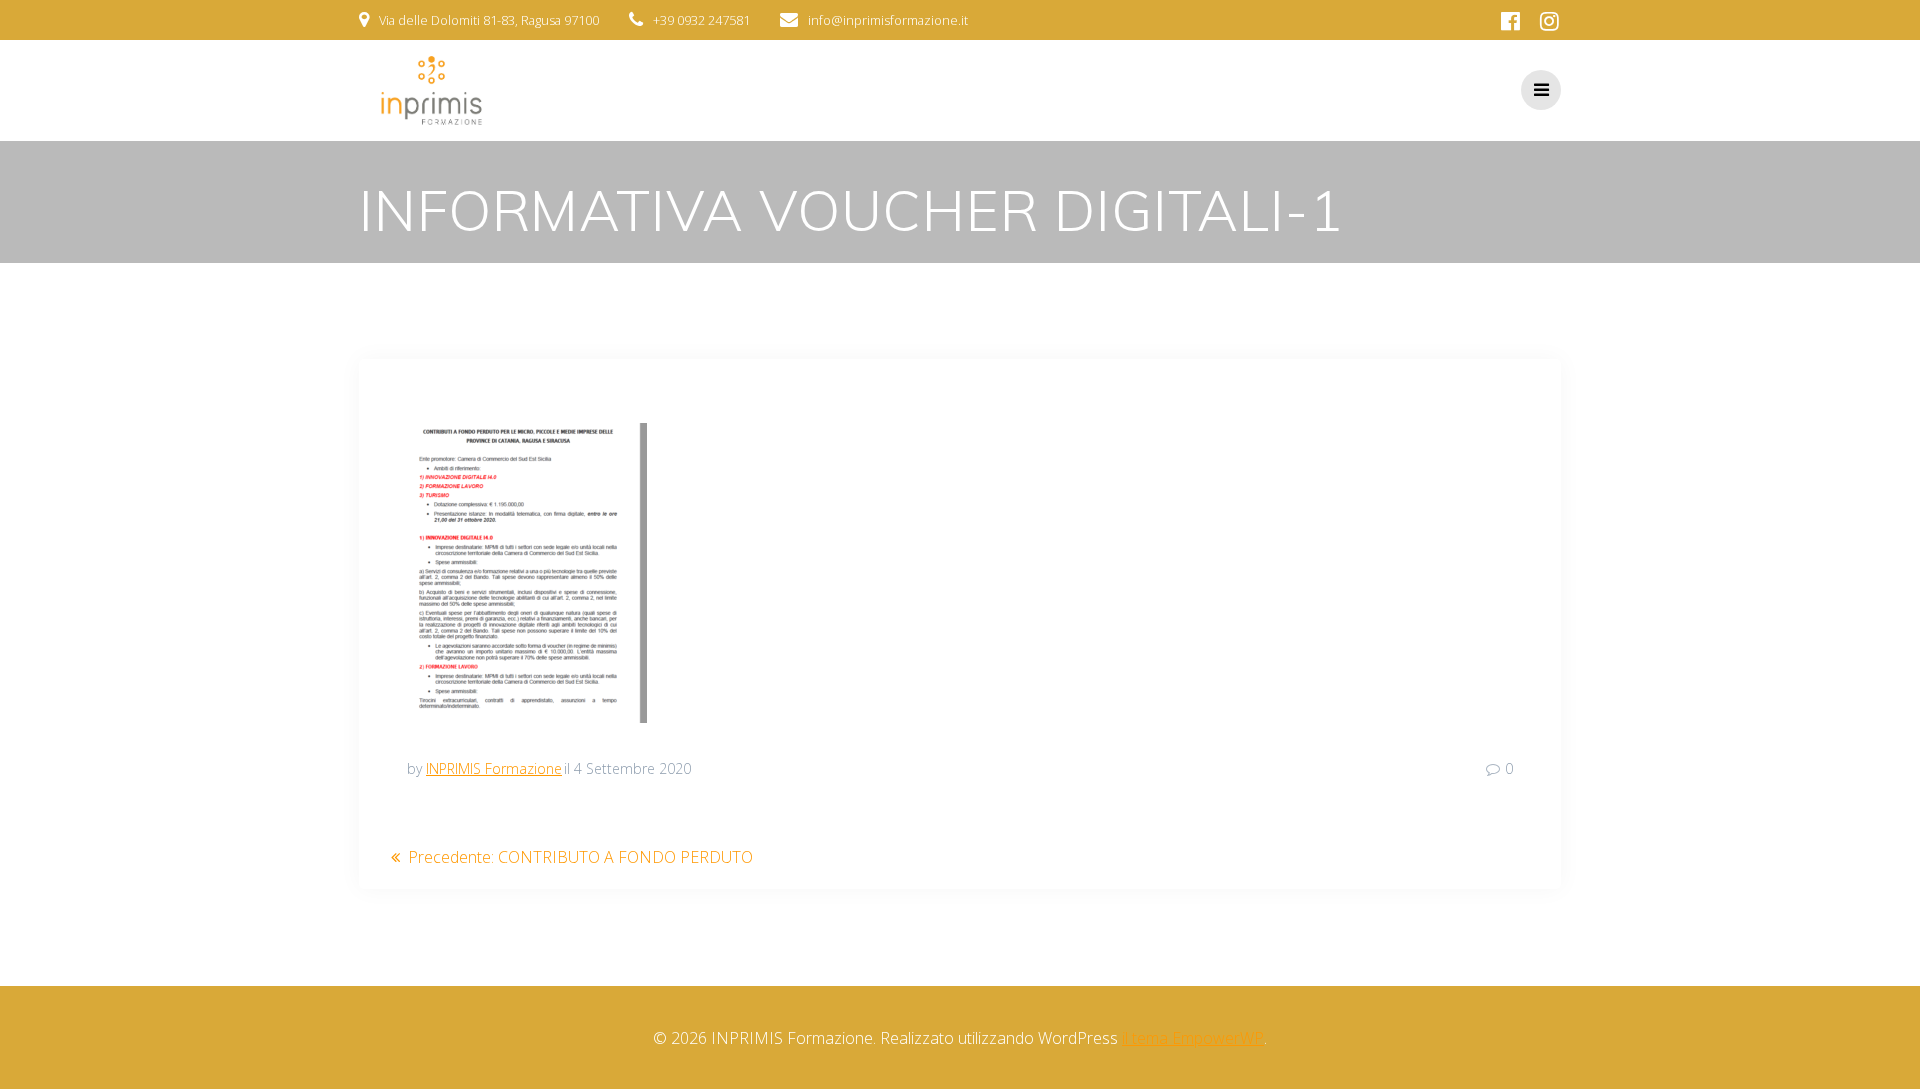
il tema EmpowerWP (1193, 1038)
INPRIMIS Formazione (494, 768)
